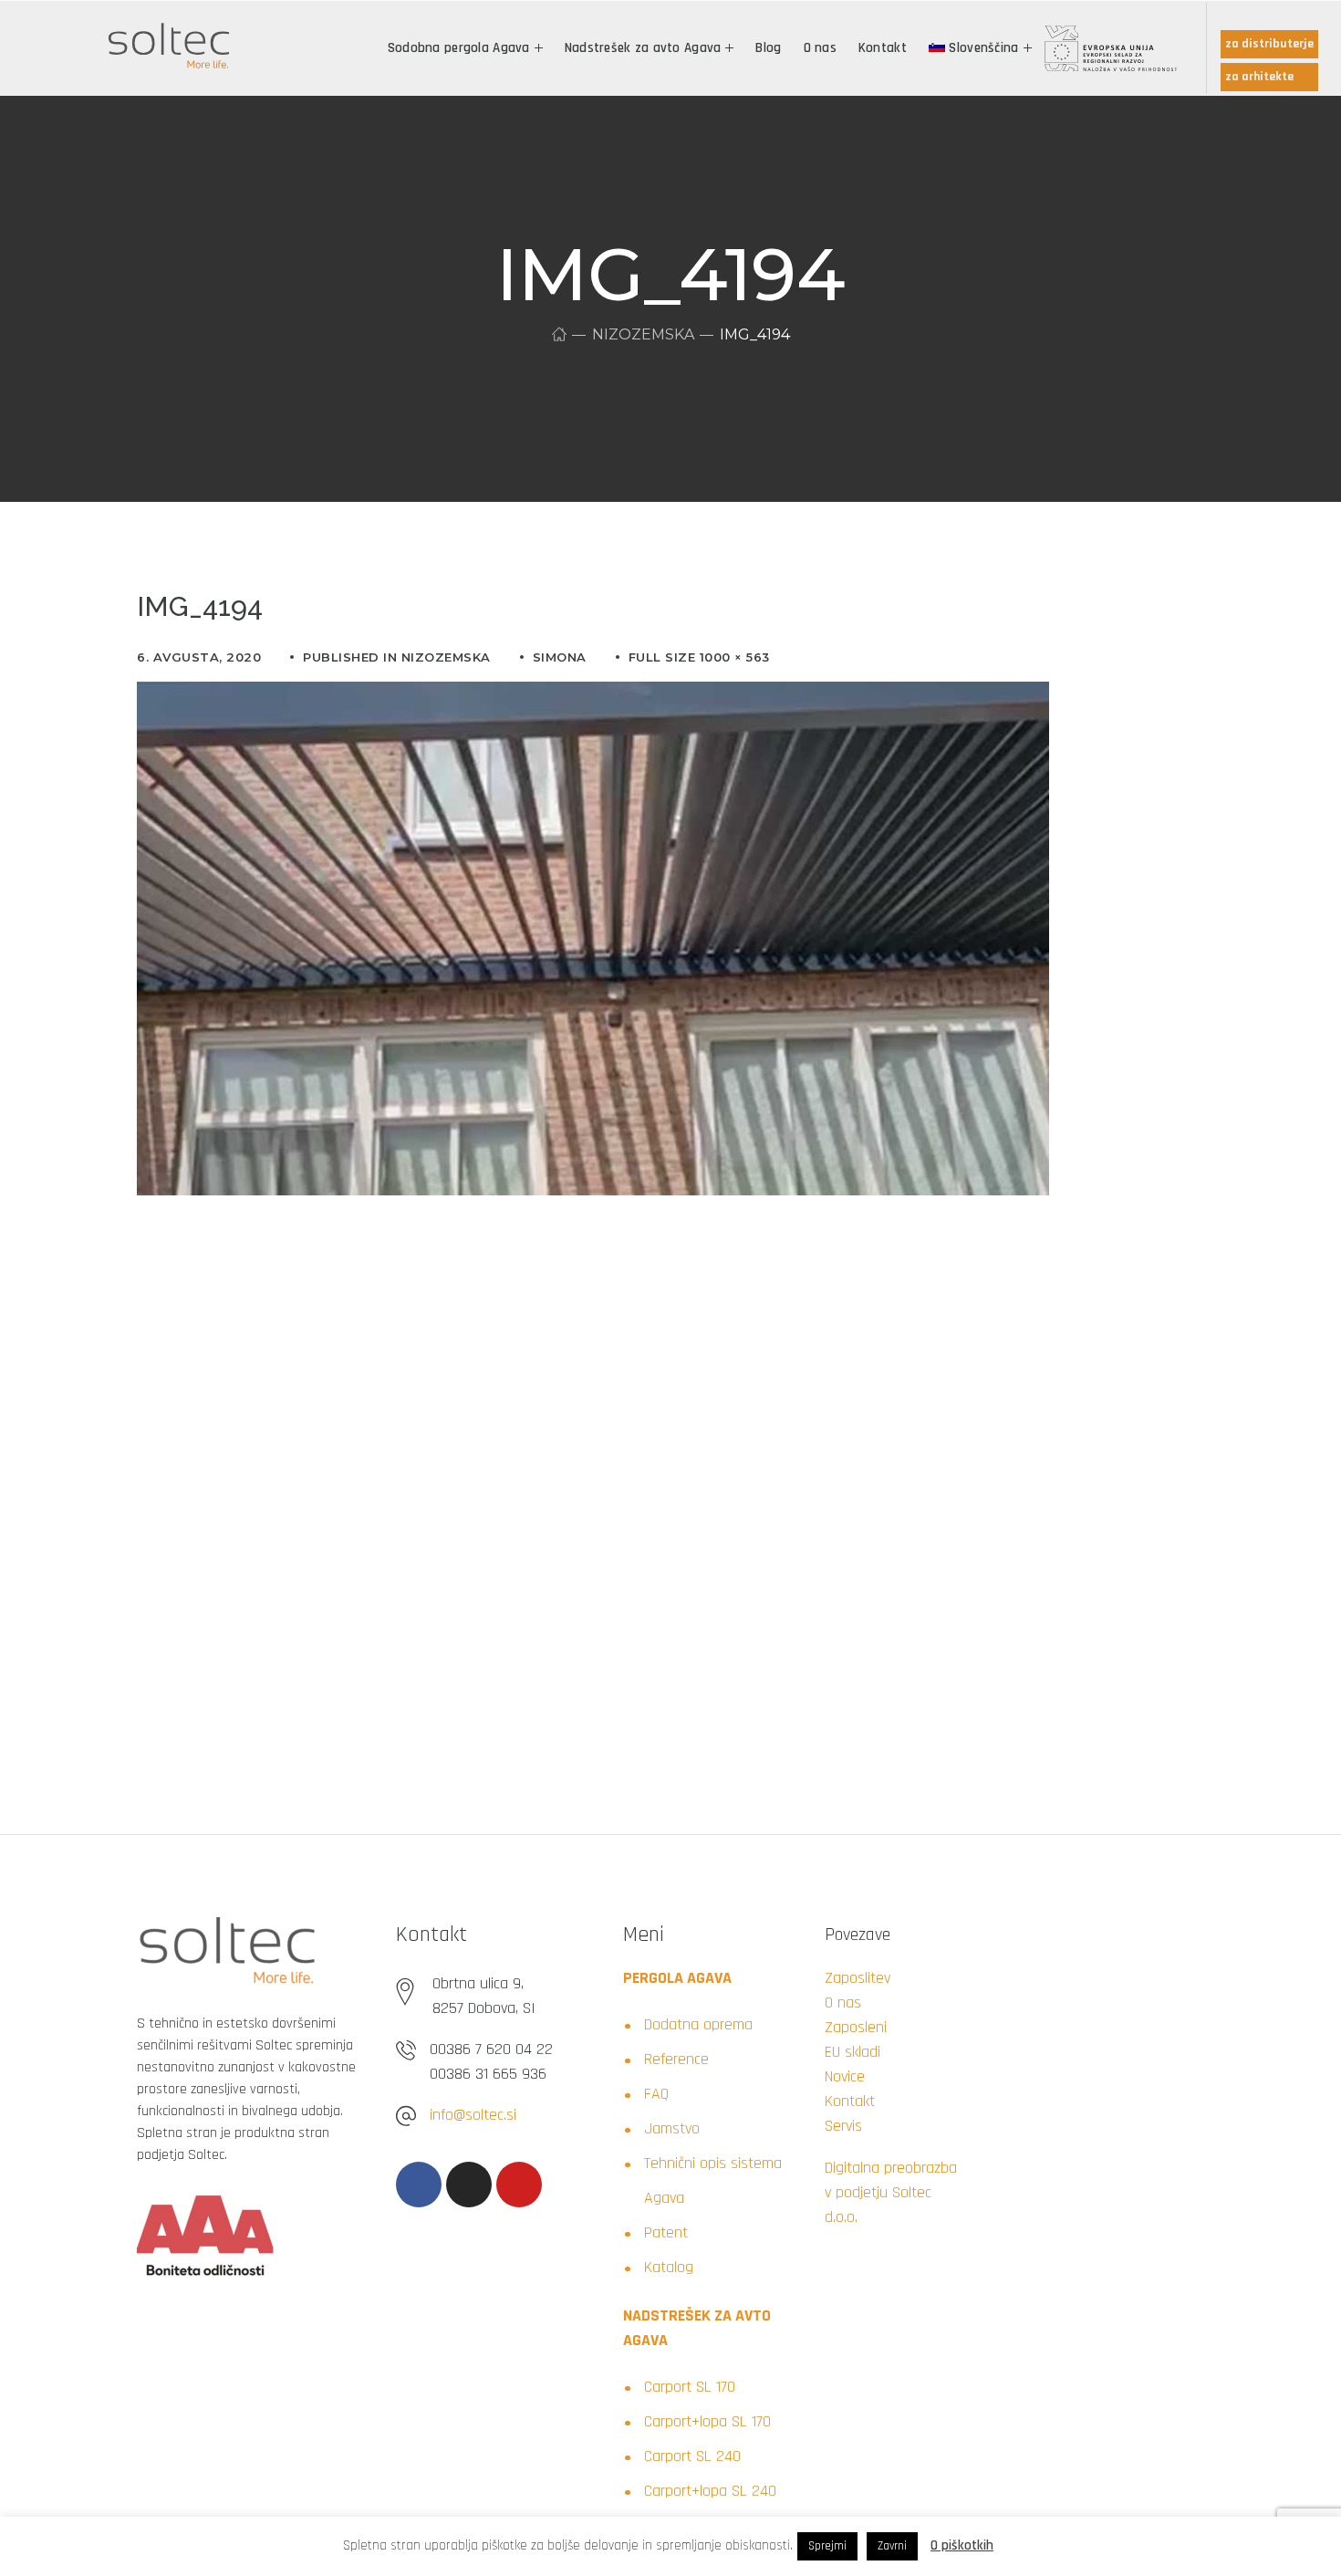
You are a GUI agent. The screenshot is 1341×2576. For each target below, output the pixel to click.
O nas (843, 2002)
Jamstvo (672, 2128)
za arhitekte (1259, 77)
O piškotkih (962, 2545)
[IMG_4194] (593, 695)
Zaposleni (856, 2027)
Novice (845, 2076)
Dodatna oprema (698, 2024)
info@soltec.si (473, 2115)
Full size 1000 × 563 (699, 657)
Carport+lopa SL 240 (710, 2491)
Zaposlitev (858, 1978)
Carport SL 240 (692, 2456)
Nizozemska (643, 334)
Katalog (669, 2267)
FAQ (656, 2094)
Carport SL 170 (690, 2387)
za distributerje (1269, 44)
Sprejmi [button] (827, 2546)
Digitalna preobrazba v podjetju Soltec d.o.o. (891, 2192)
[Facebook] (419, 2185)
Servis (843, 2126)
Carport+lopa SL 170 (707, 2421)
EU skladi (852, 2052)
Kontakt (850, 2101)
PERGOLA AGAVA (677, 1978)
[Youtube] (519, 2185)
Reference (676, 2059)
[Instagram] (469, 2185)
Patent (666, 2232)
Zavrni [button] (892, 2546)
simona (560, 657)
